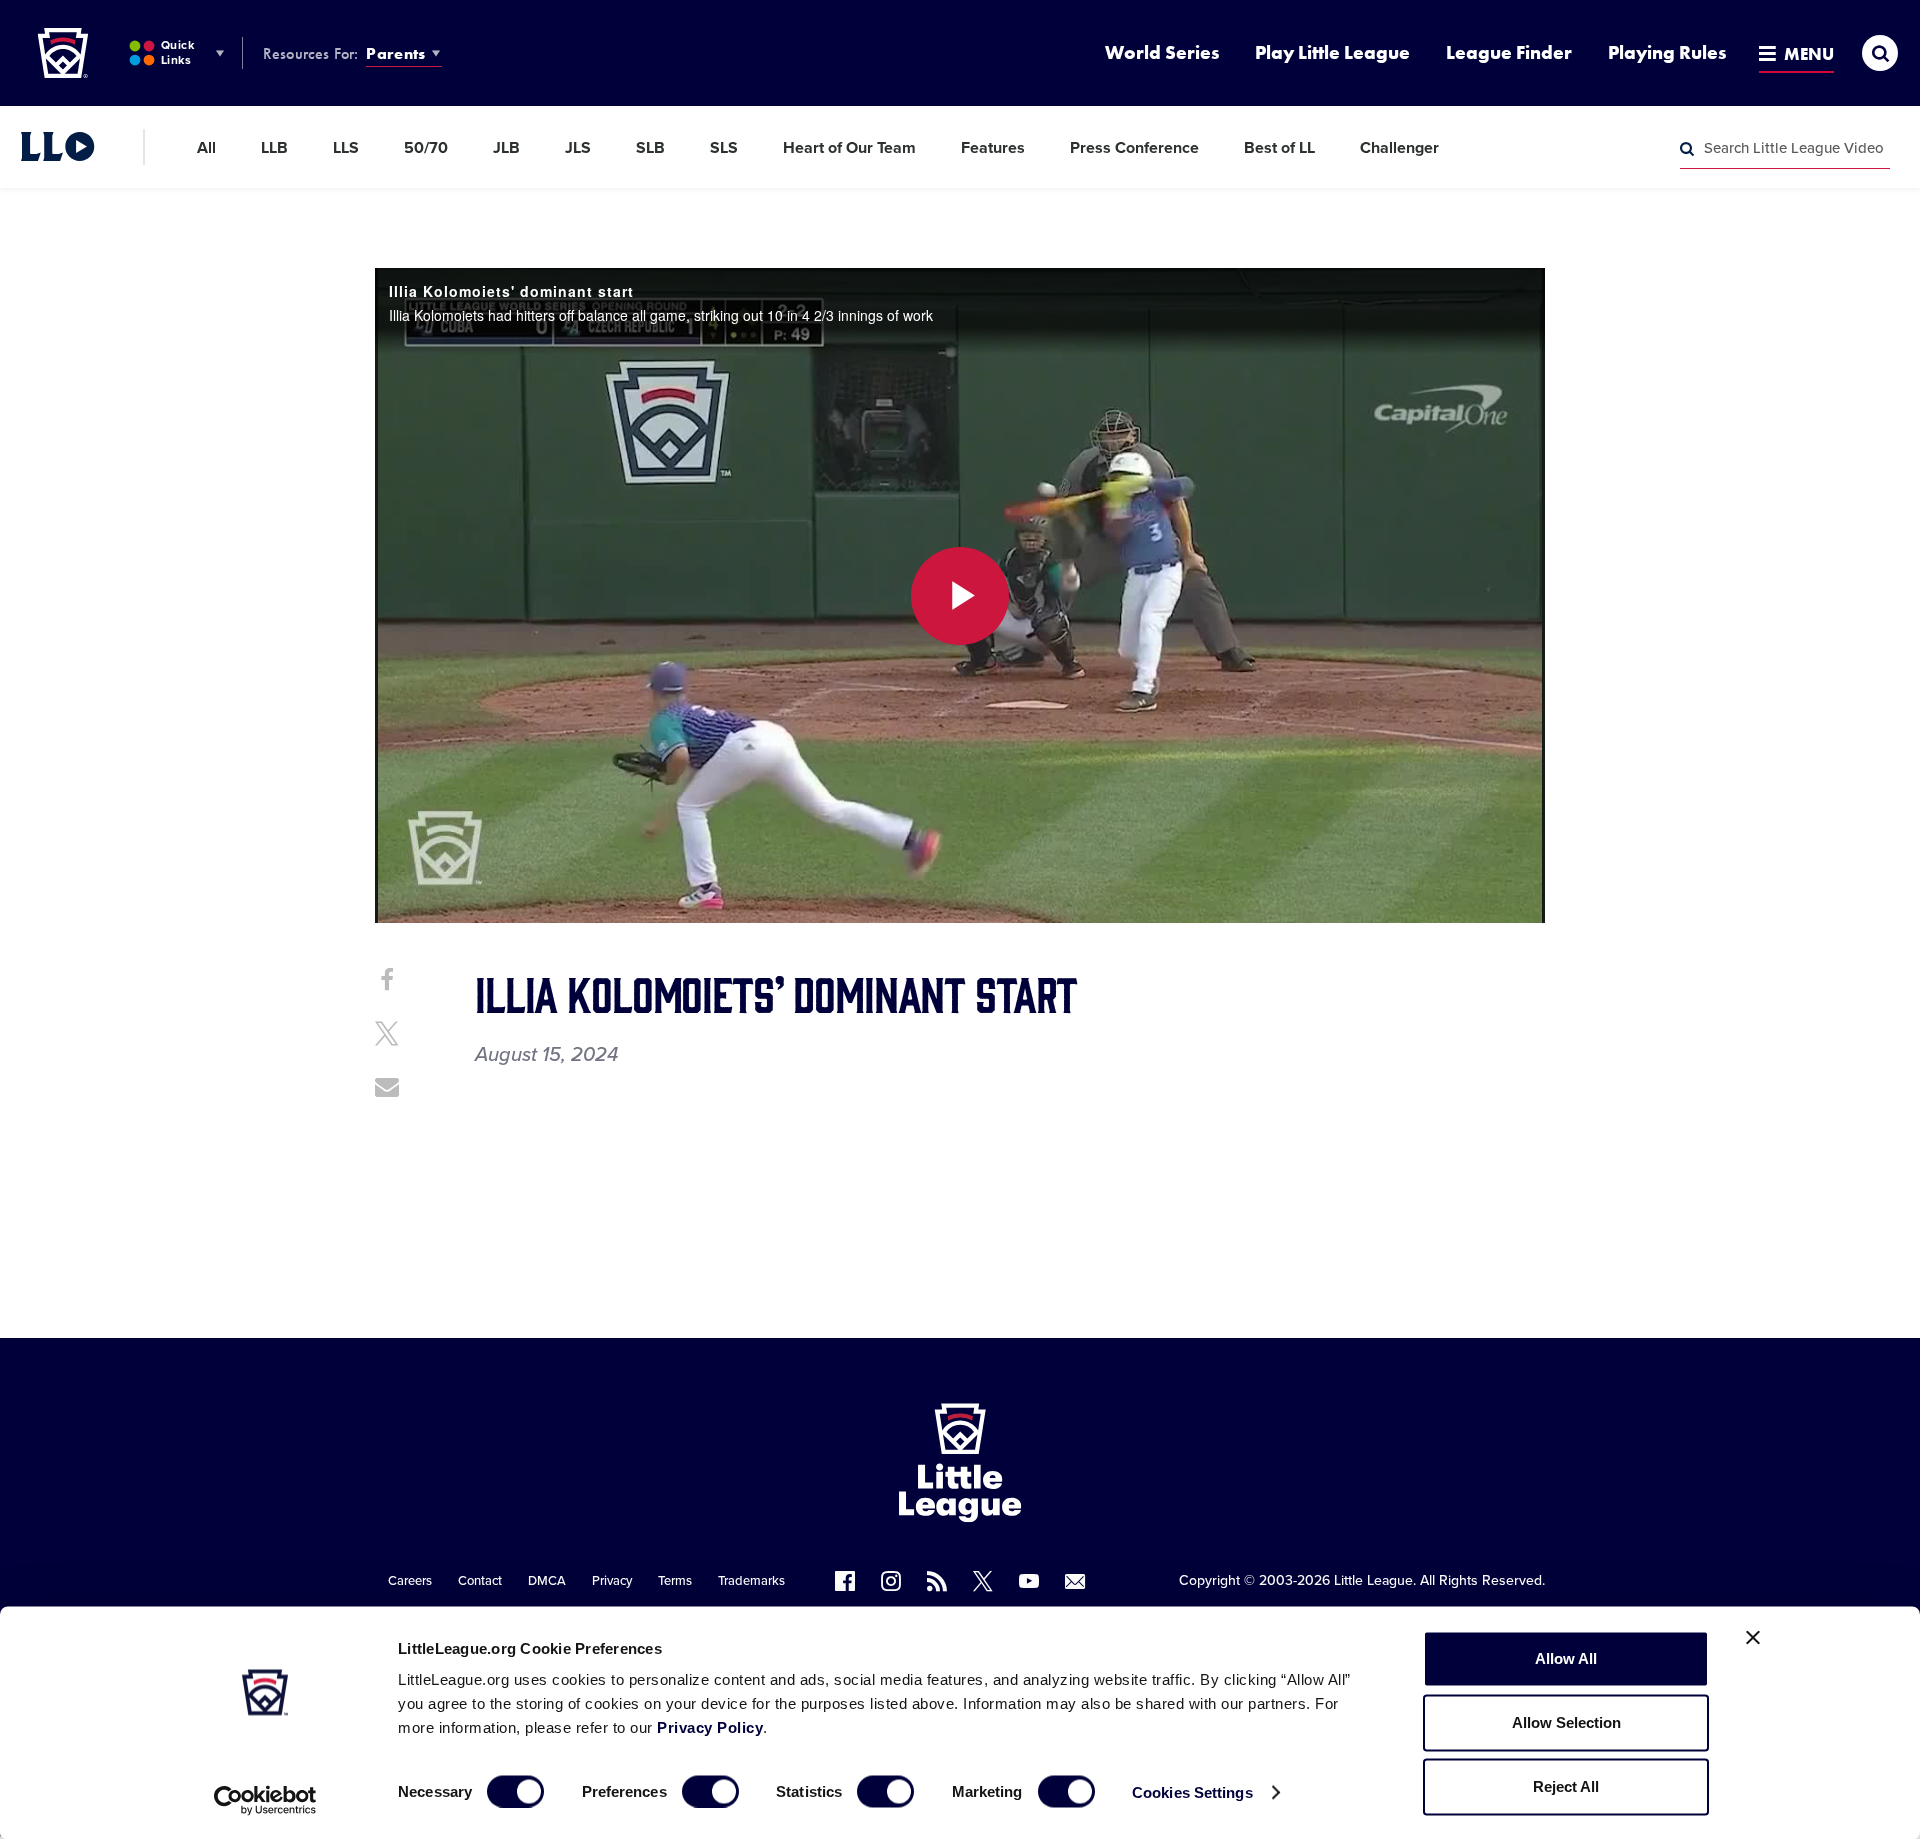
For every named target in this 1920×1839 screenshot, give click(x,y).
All (206, 148)
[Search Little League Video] (1687, 149)
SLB (650, 148)
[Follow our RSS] (937, 1581)
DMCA (547, 1581)
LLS (346, 148)
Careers (410, 1581)
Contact (480, 1581)
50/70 (426, 148)
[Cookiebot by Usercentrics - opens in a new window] (265, 1800)
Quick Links (177, 52)
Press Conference (1134, 148)
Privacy (612, 1581)
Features (993, 148)
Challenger (1399, 148)
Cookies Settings (1192, 1791)
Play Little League (1332, 52)
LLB (274, 148)
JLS (578, 148)
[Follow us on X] (983, 1581)
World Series (1162, 52)
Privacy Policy (710, 1727)
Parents (395, 53)
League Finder (1509, 52)
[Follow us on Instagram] (891, 1581)
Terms (675, 1581)
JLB (506, 148)
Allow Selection (1566, 1722)
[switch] (710, 1791)
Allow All (1566, 1658)
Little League (1373, 1580)
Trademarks (751, 1581)
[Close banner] (1753, 1638)
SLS (724, 148)
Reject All (1566, 1786)
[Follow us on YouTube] (1029, 1581)
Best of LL (1279, 148)
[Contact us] (1075, 1581)
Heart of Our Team (849, 148)
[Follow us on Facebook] (845, 1581)
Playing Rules (1667, 52)
